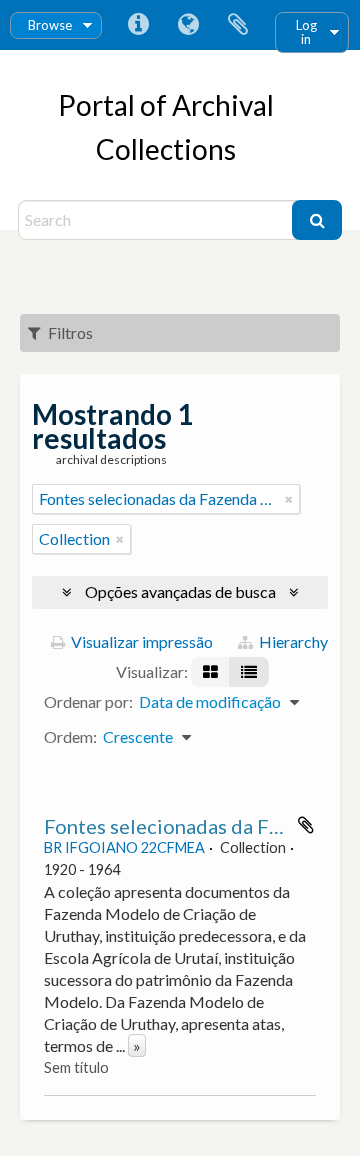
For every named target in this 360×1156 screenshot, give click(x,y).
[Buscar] (317, 220)
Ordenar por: (88, 701)
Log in (306, 32)
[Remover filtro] (289, 499)
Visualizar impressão (140, 641)
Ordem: (70, 736)
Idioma (188, 25)
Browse (50, 25)
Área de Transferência (238, 25)
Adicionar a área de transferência (306, 825)
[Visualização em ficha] (210, 672)
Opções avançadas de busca (180, 591)
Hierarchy (292, 641)
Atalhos (138, 25)
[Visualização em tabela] (249, 672)
